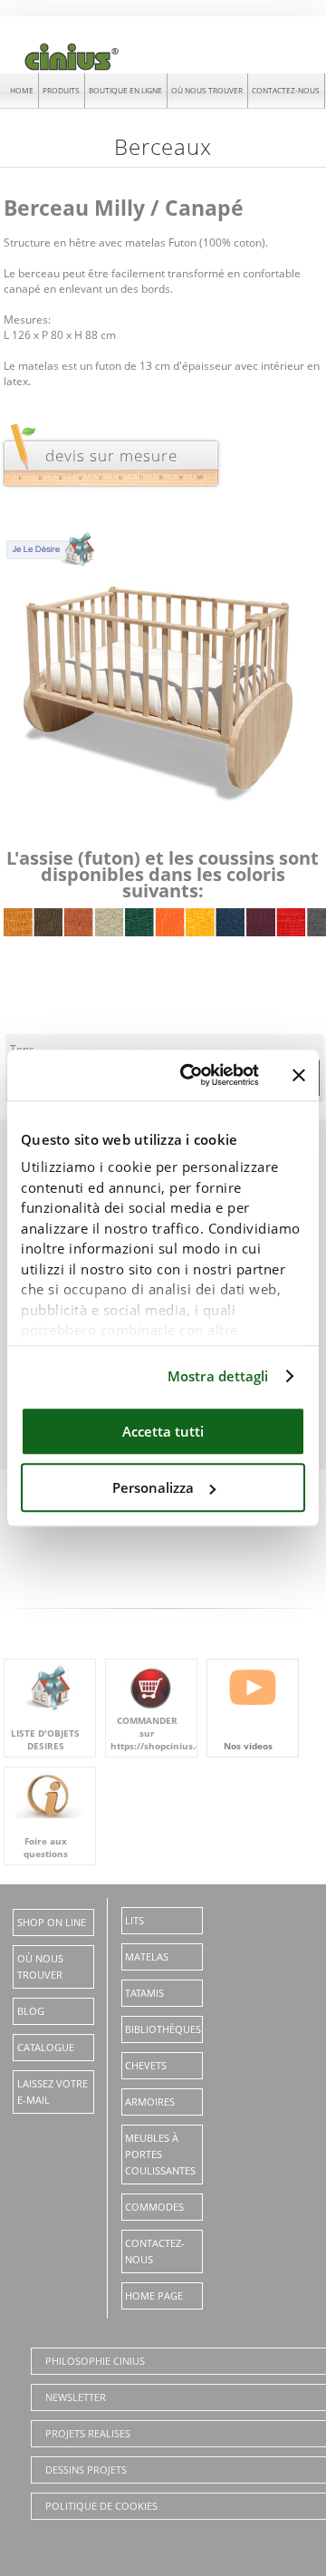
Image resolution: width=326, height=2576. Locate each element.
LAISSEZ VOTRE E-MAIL (53, 2092)
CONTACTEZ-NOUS (286, 90)
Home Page (154, 2295)
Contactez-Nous (155, 2251)
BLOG (31, 2011)
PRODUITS (61, 90)
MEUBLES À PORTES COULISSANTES (160, 2154)
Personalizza (153, 1487)
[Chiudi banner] (299, 1075)
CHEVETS (146, 2065)
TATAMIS (144, 1993)
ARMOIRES (150, 2101)
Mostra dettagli (218, 1376)
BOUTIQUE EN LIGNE (125, 90)
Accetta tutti (163, 1431)
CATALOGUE (46, 2047)
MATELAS (147, 1956)
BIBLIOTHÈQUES (163, 2029)
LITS (134, 1920)
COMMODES (154, 2207)
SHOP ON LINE (52, 1922)
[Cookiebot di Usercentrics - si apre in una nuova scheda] (191, 1075)
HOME (22, 90)
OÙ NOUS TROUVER (207, 90)
